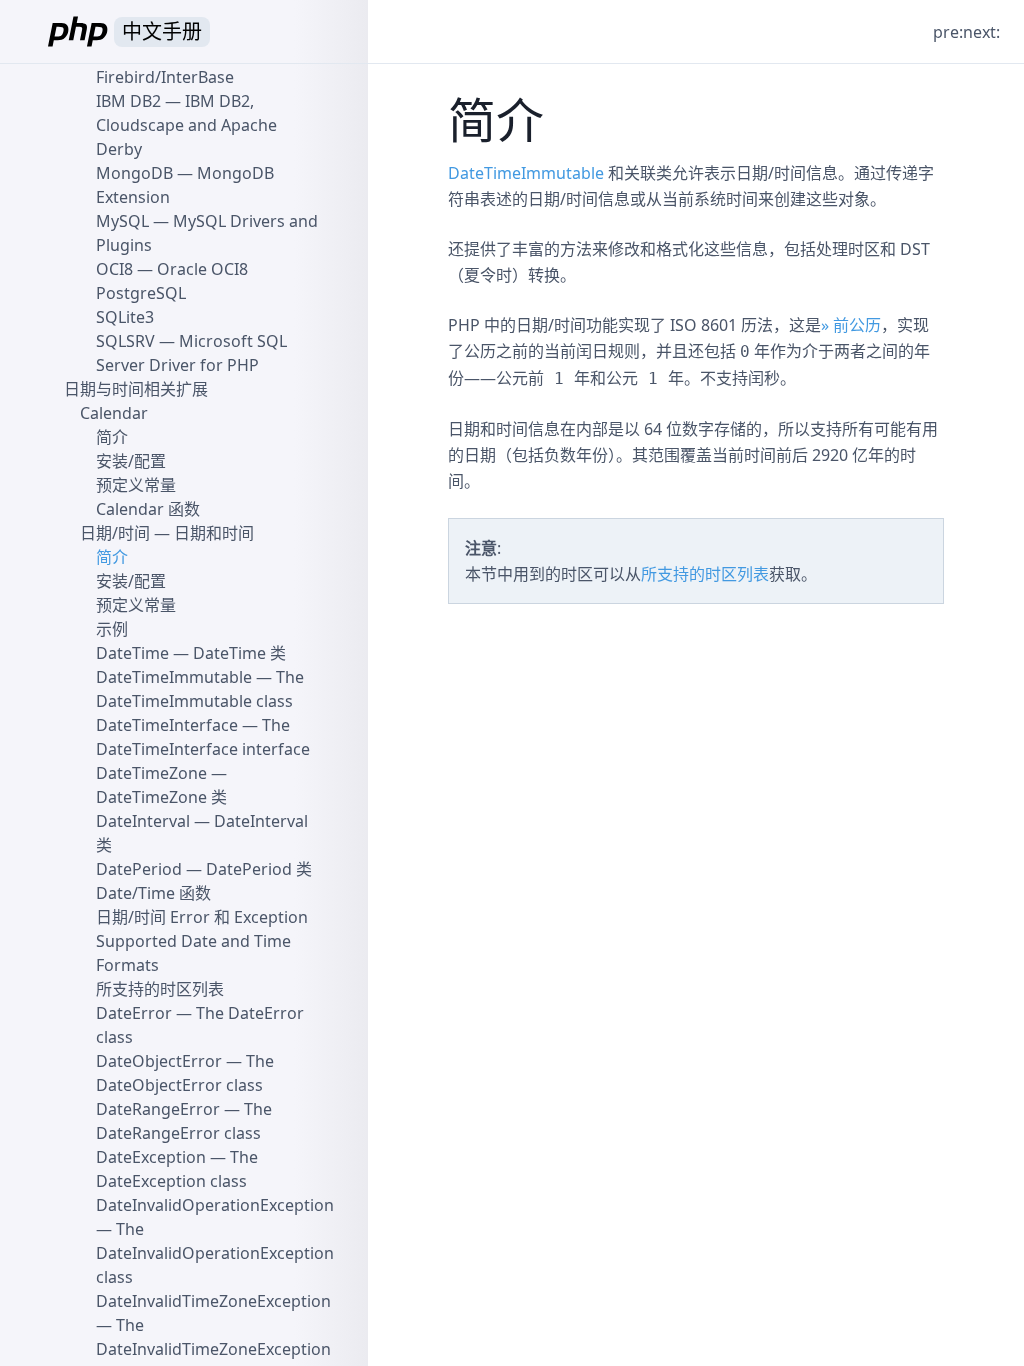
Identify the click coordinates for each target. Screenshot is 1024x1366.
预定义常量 (136, 485)
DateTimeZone (151, 773)
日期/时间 (115, 533)
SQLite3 (125, 317)
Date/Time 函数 (153, 893)
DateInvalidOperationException (215, 1205)
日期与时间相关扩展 (136, 389)
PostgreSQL (141, 293)
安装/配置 (131, 461)
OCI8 (114, 269)
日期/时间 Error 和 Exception (202, 917)
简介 (112, 437)
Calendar (114, 413)
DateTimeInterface (167, 725)
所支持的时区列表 (705, 574)
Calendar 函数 (148, 509)
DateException (151, 1157)
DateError (134, 1013)
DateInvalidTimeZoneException (213, 1301)
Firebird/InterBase (165, 77)
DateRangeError (158, 1109)
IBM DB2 (128, 101)
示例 (112, 629)
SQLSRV (125, 341)
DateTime (132, 653)
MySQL (122, 221)
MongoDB (134, 173)
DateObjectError (159, 1061)
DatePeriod (139, 869)
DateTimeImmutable (526, 173)
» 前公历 (851, 325)
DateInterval (143, 821)
